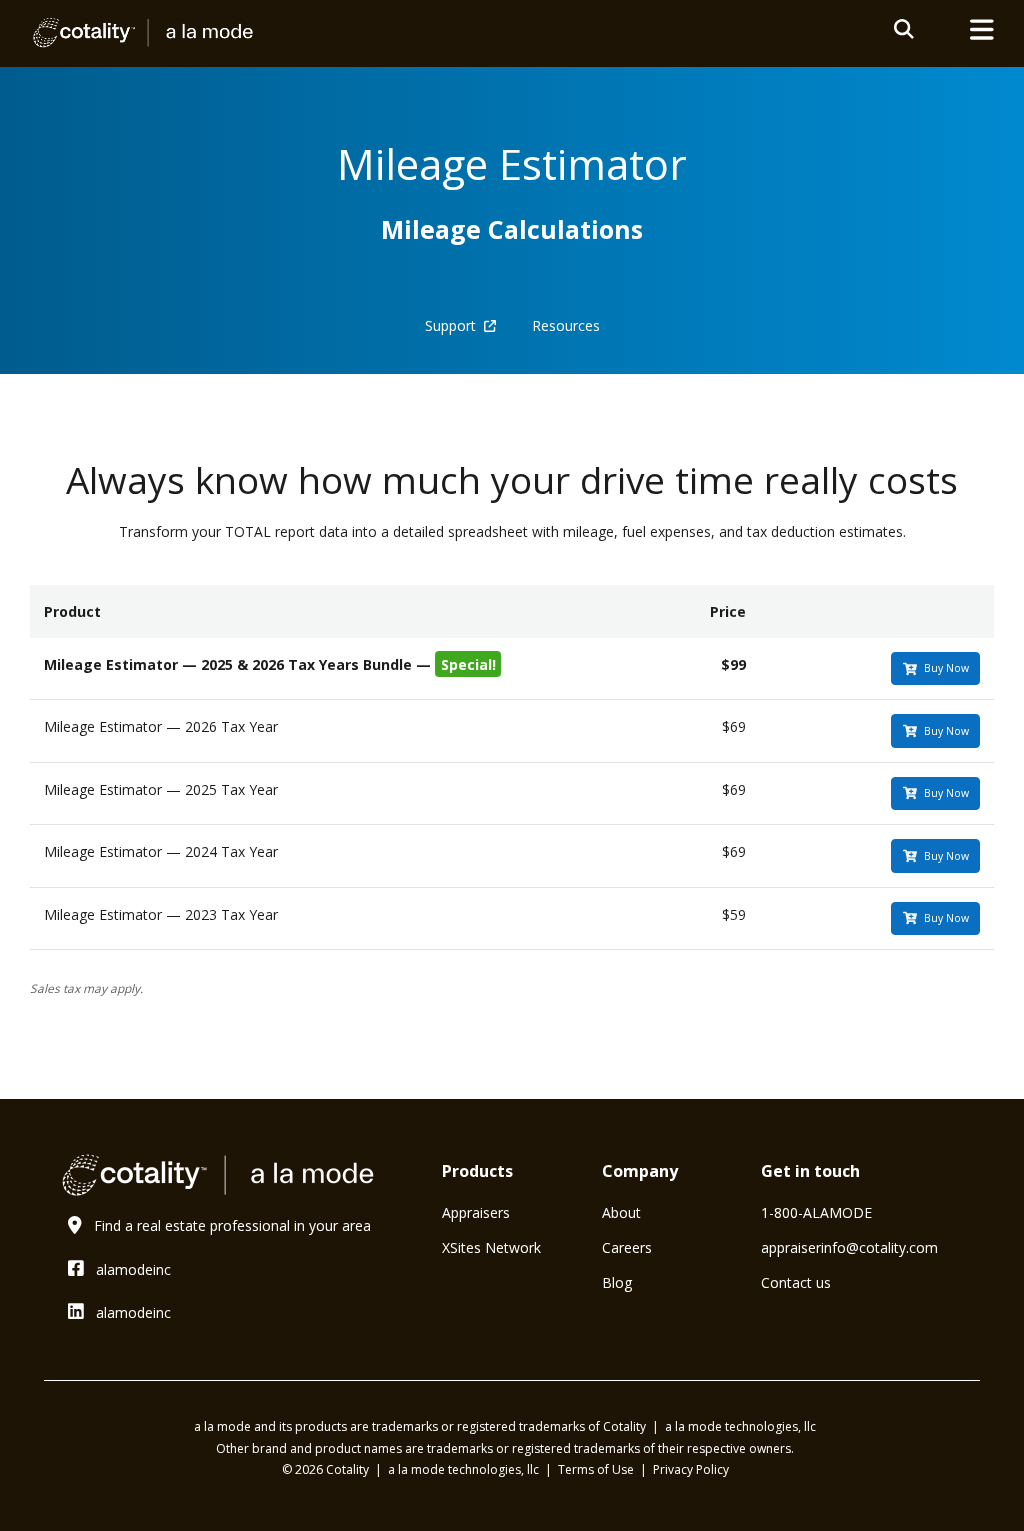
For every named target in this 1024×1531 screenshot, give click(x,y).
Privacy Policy (691, 1469)
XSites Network (491, 1247)
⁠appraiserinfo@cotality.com (849, 1247)
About (621, 1212)
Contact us (796, 1282)
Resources (566, 325)
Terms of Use (597, 1469)
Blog (617, 1282)
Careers (627, 1247)
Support (454, 325)
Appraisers (476, 1212)
